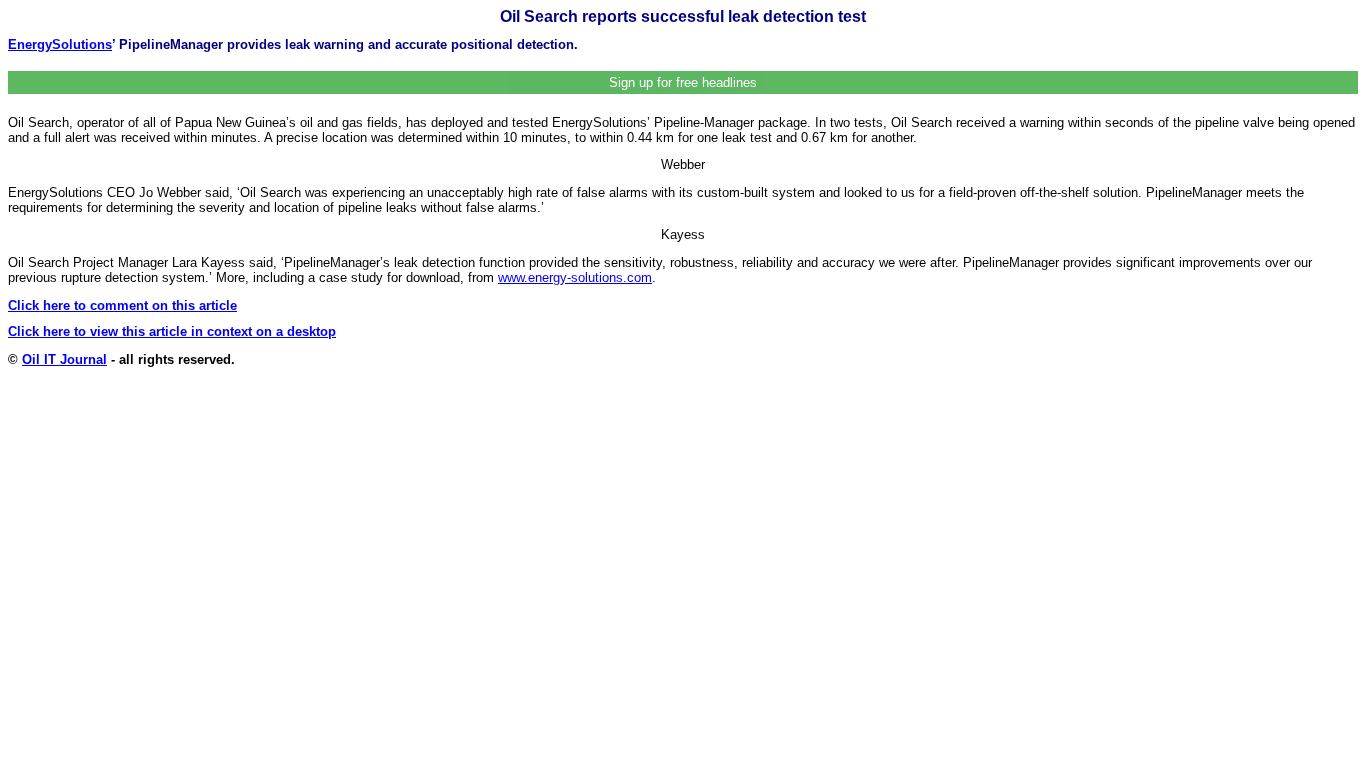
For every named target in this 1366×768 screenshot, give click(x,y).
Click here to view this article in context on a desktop (172, 331)
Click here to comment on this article (122, 305)
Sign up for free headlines (683, 82)
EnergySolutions (60, 44)
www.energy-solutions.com (575, 277)
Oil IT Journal (64, 359)
